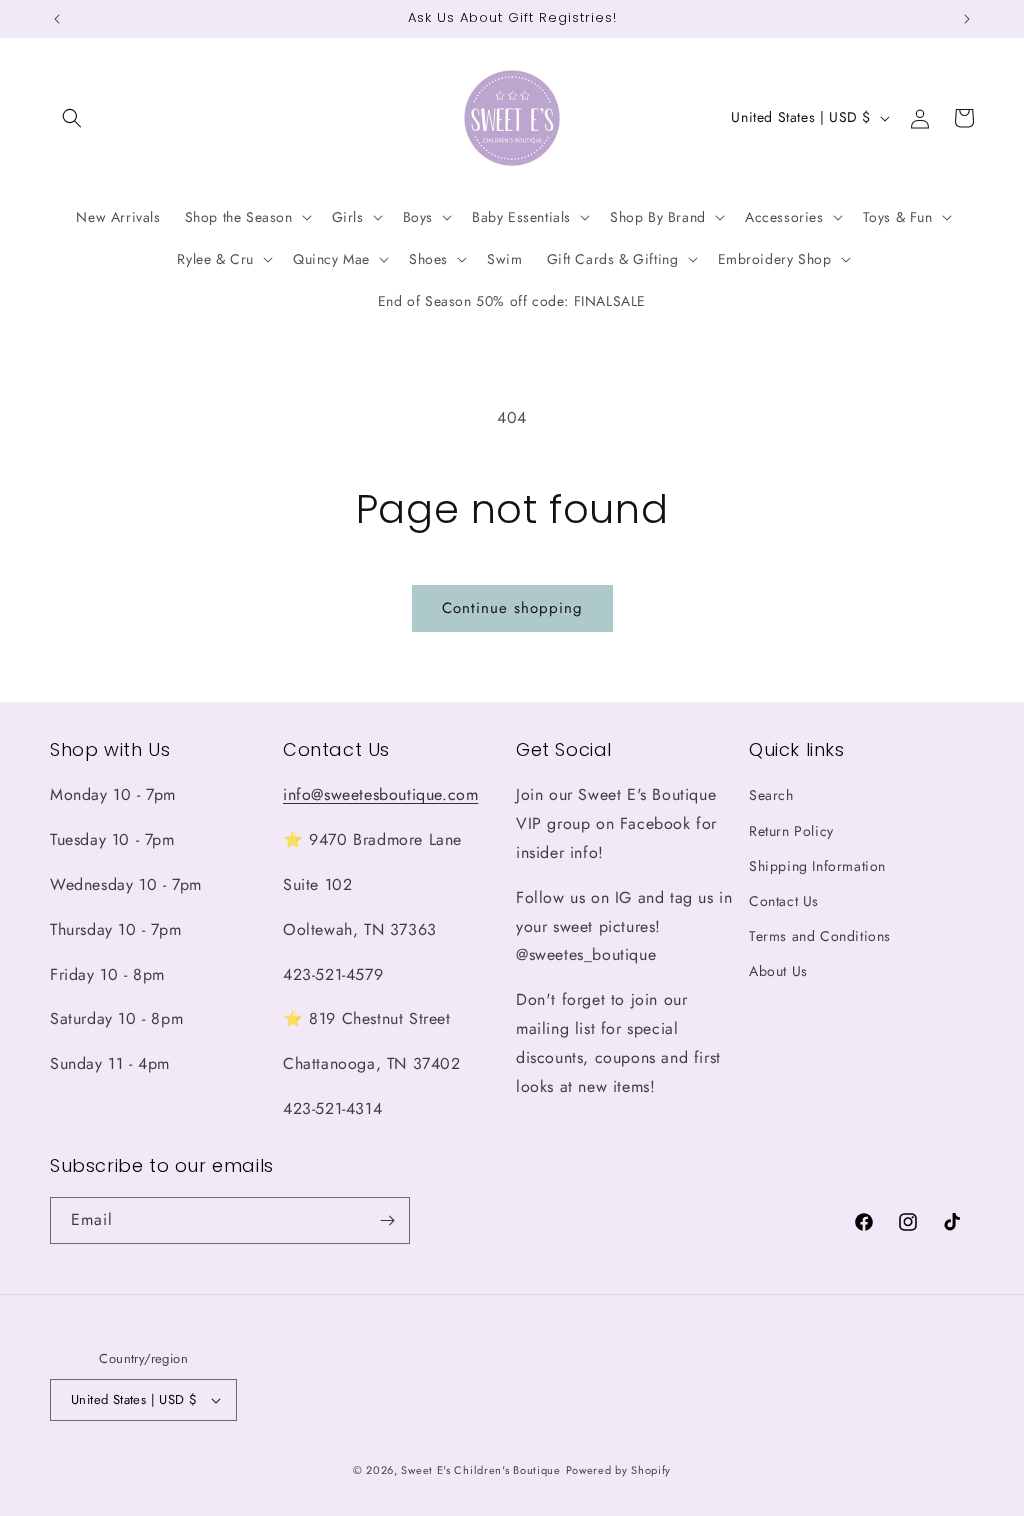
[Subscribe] (387, 1220)
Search (771, 795)
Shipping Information (817, 866)
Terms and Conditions (820, 936)
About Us (778, 971)
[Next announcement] (967, 19)
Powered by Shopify (619, 1470)
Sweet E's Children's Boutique (480, 1470)
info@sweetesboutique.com (380, 794)
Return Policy (791, 831)
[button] (72, 118)
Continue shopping (512, 608)
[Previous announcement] (57, 19)
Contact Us (784, 901)
